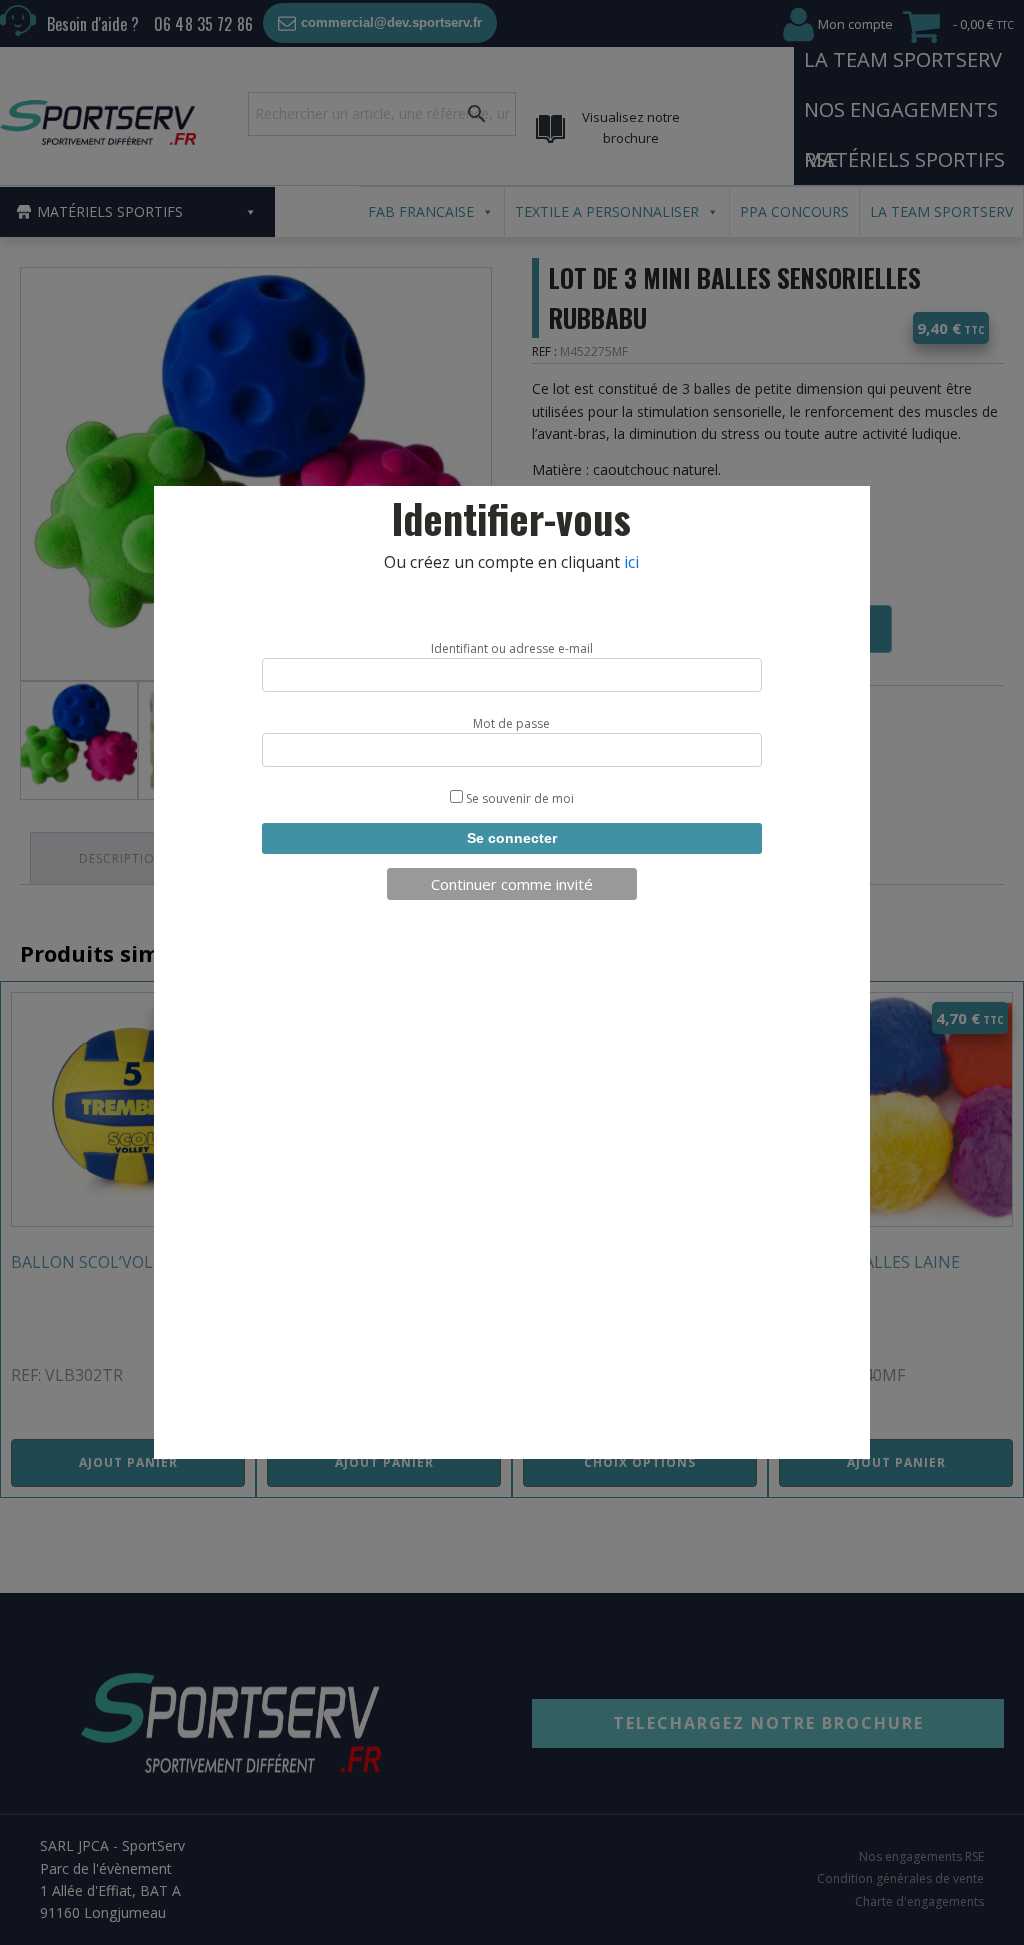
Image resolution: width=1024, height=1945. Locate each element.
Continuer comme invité (512, 884)
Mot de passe (511, 723)
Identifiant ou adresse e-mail (512, 648)
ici (631, 562)
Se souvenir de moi (518, 798)
